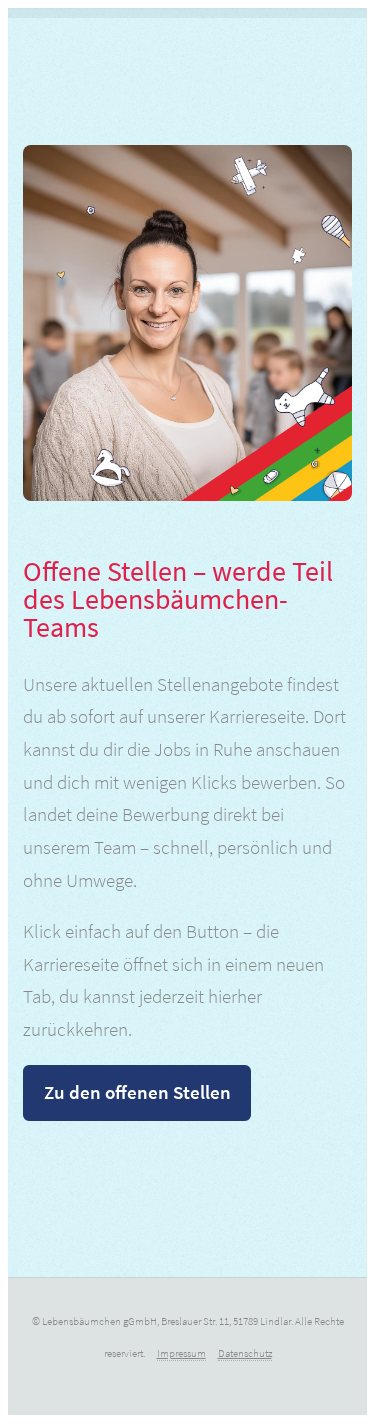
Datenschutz (245, 1353)
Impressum (181, 1353)
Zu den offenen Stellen (137, 1092)
